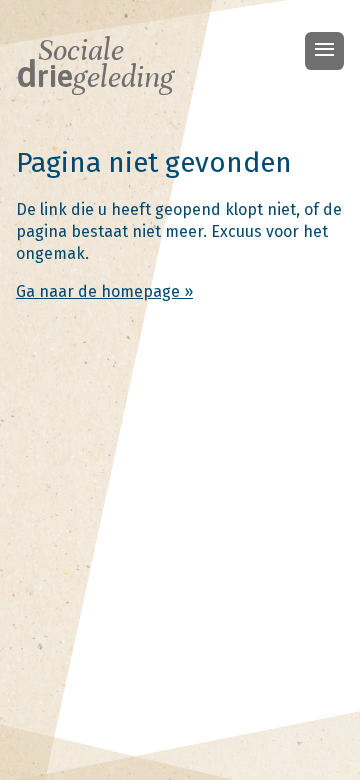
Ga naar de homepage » (104, 291)
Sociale (95, 64)
